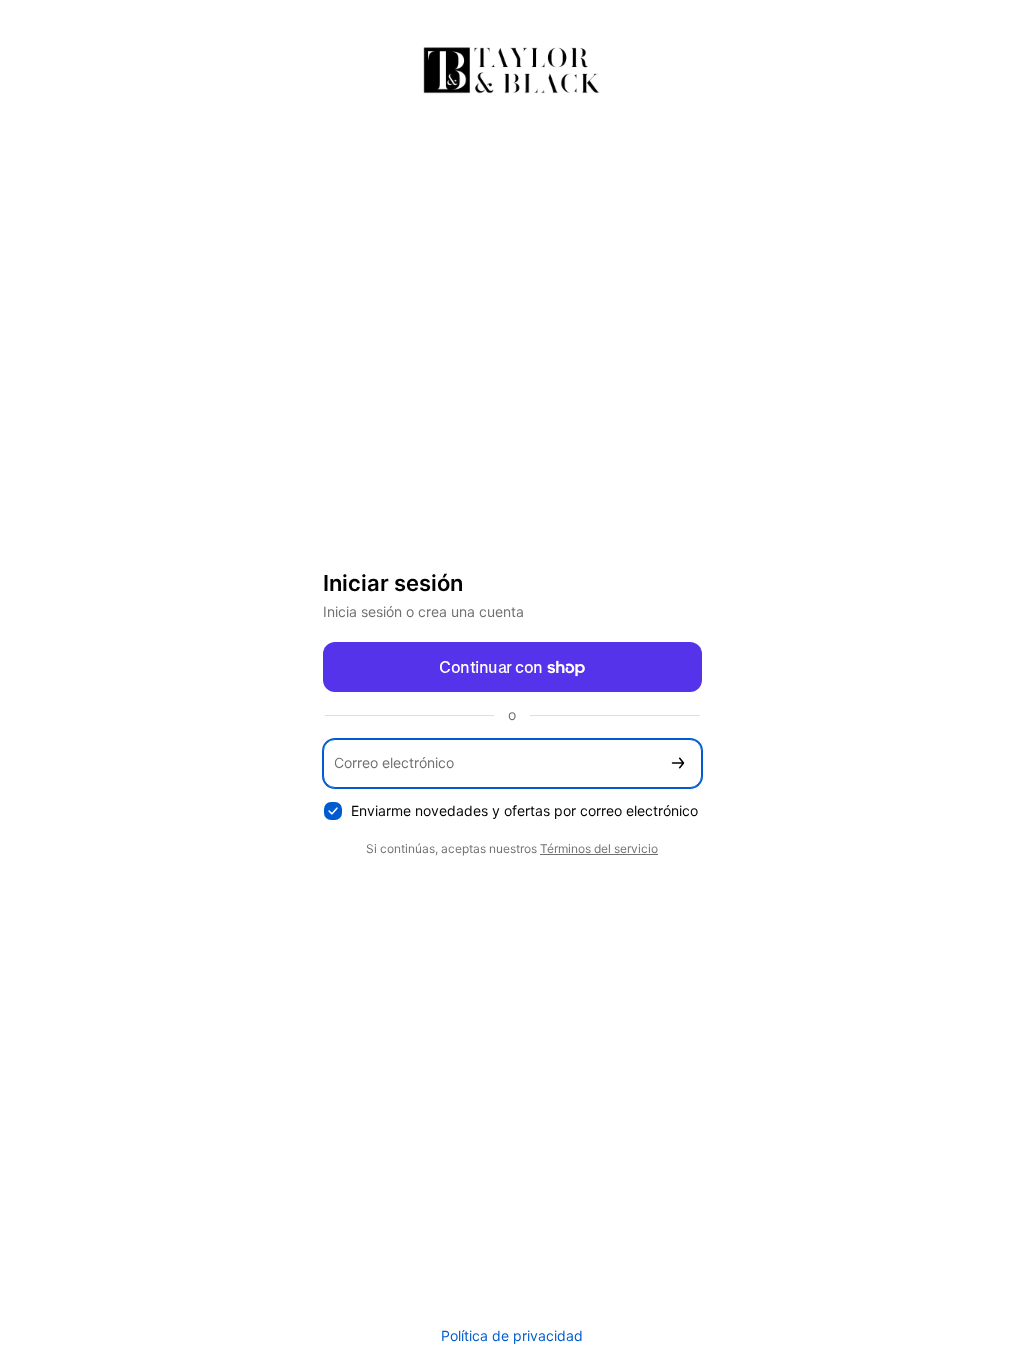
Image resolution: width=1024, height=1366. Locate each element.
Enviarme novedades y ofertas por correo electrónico (524, 810)
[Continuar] (678, 763)
